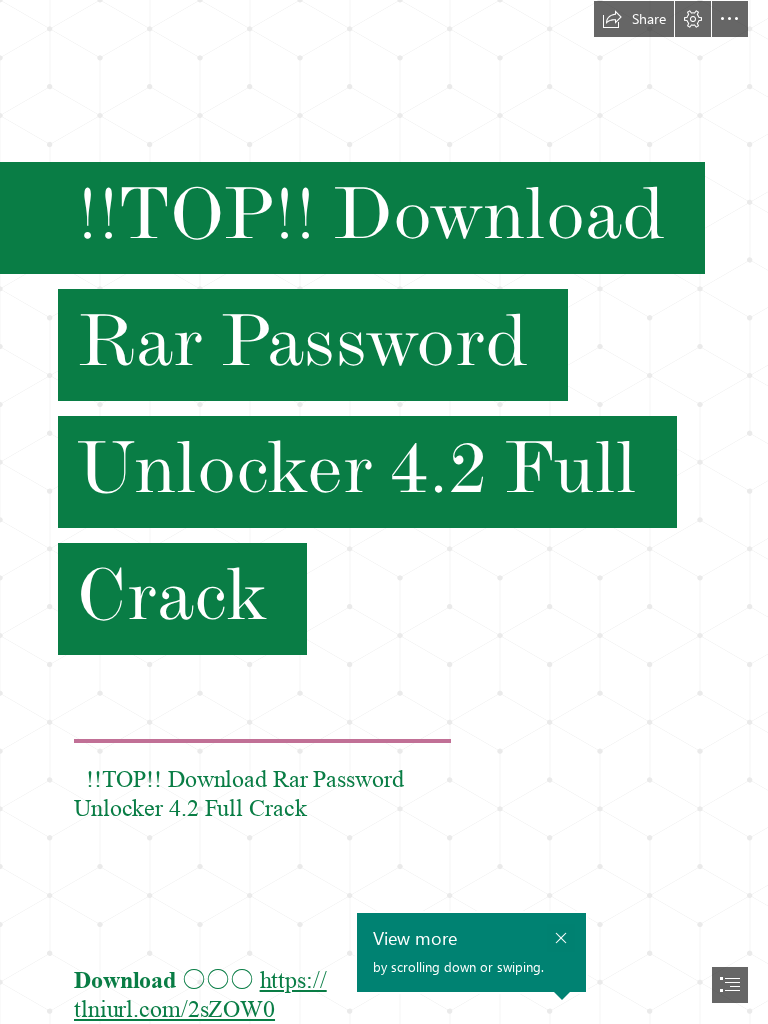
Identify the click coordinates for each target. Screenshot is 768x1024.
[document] (384, 512)
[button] (634, 19)
